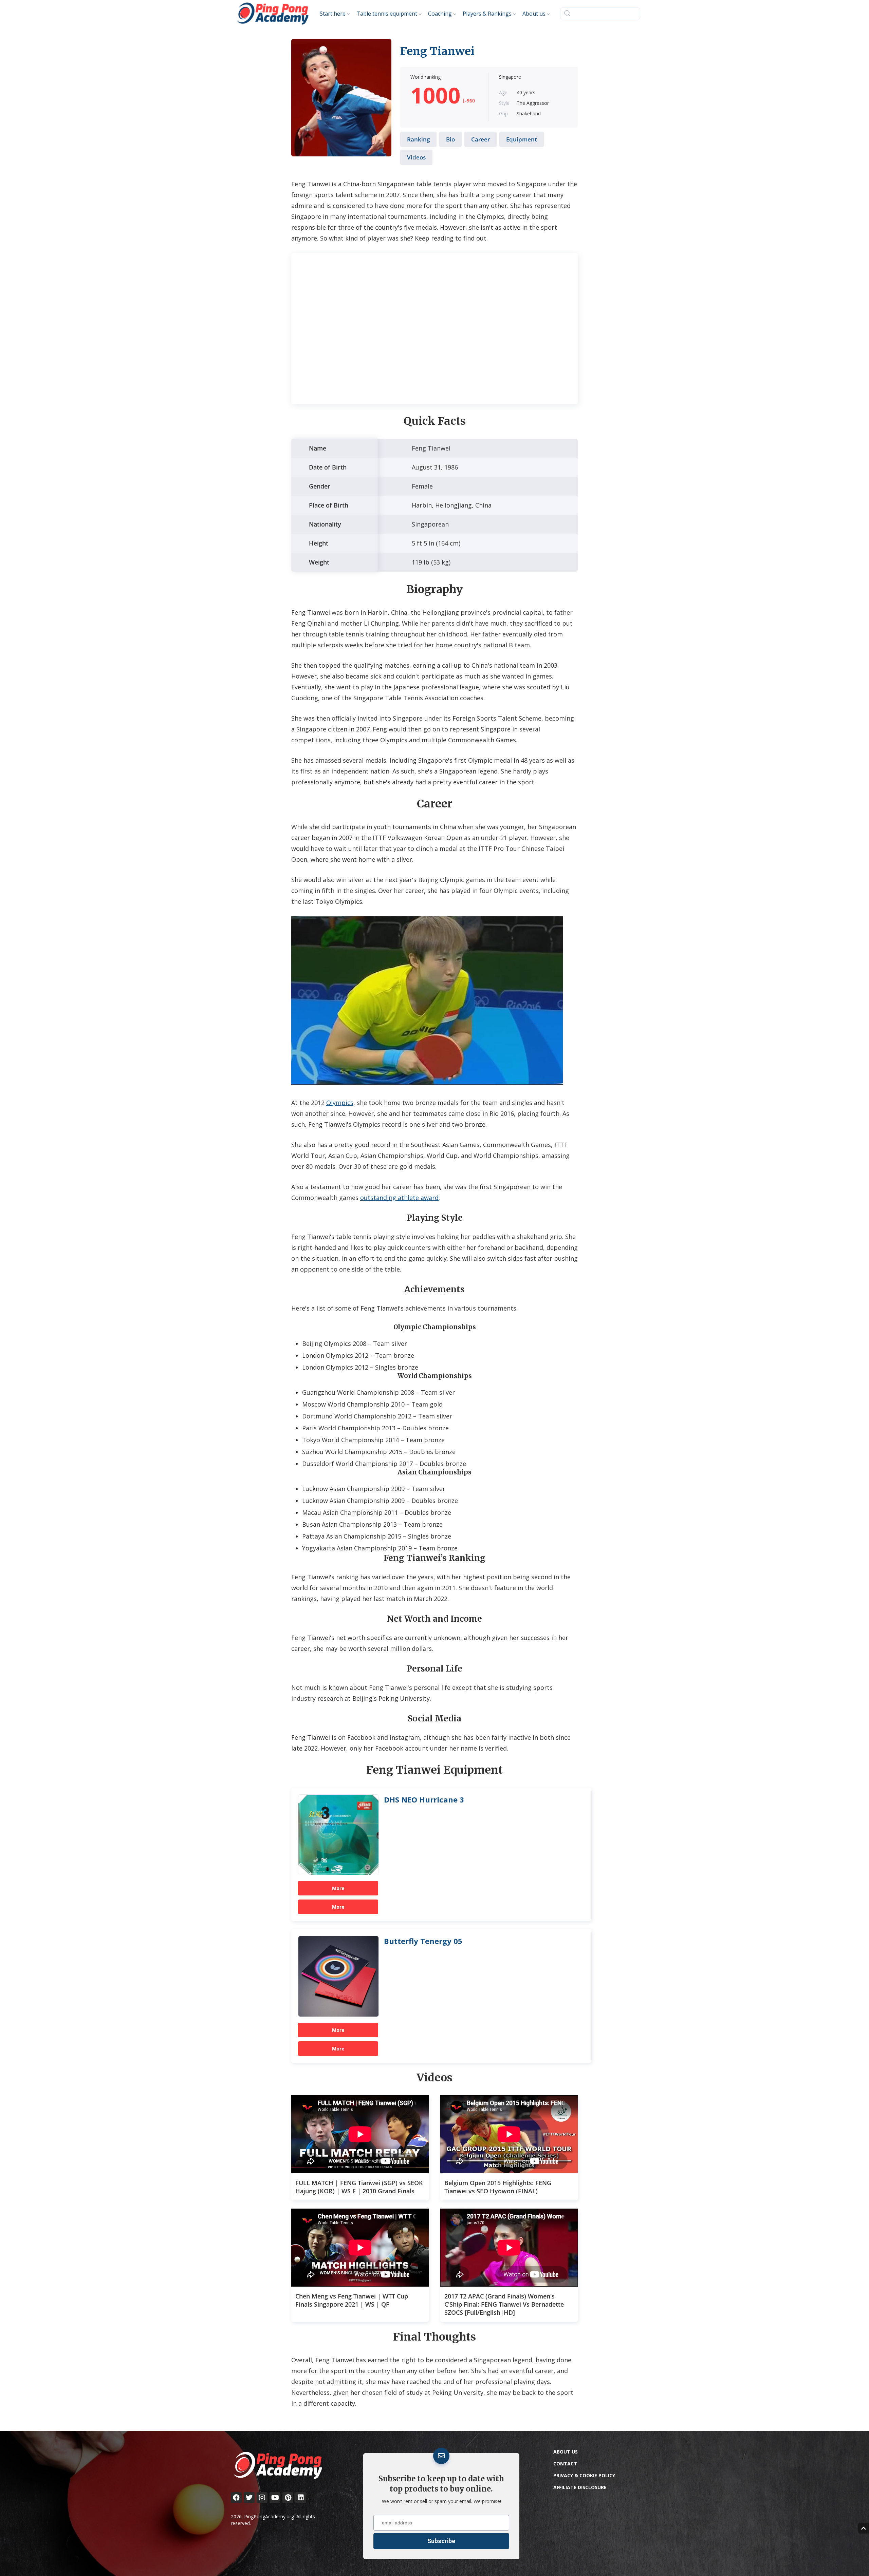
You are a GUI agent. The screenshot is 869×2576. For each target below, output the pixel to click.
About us (566, 2452)
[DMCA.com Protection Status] (604, 2550)
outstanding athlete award (399, 1198)
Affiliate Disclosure (580, 2487)
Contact (565, 2464)
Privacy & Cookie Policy (584, 2475)
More (338, 1888)
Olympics (340, 1103)
